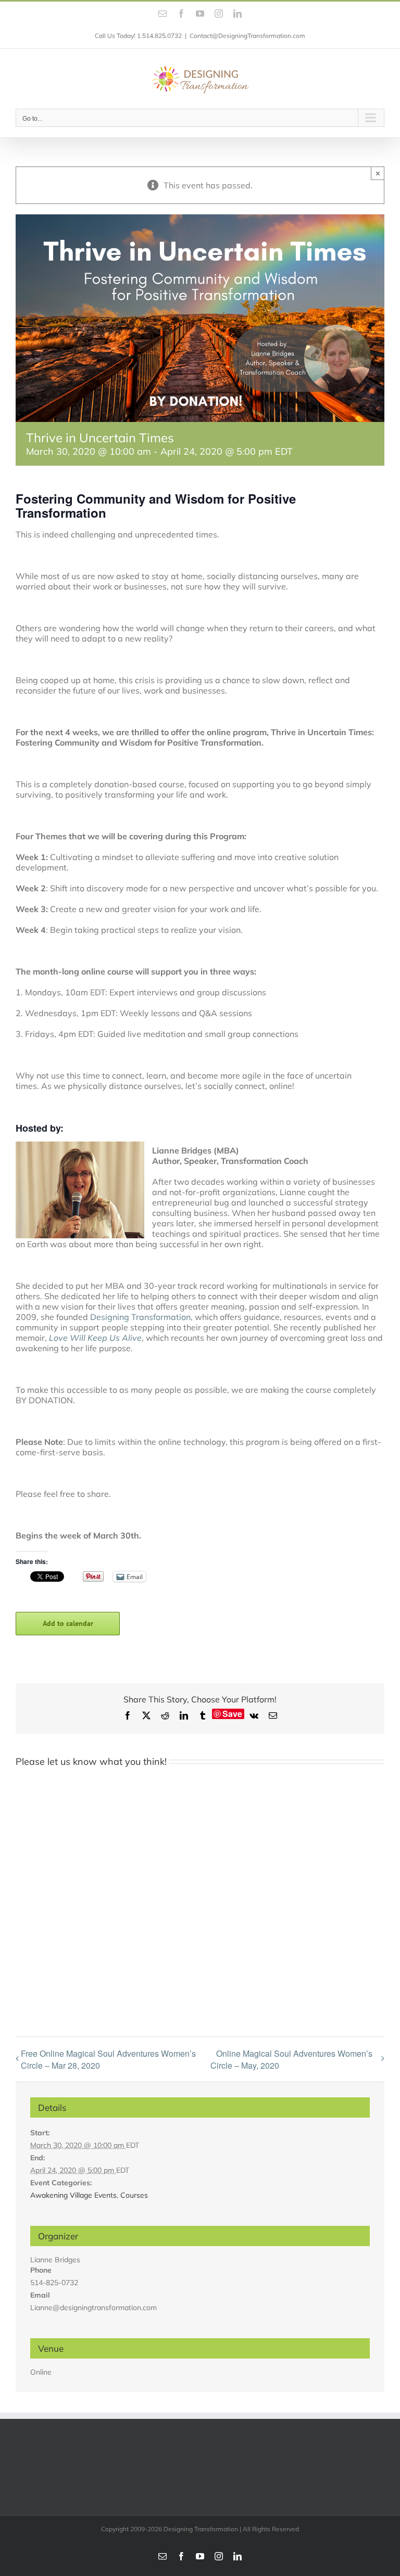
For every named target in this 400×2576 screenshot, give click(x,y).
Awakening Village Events (73, 2195)
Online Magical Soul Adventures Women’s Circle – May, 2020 (291, 2060)
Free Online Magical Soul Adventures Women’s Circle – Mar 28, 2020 (108, 2059)
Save (232, 1714)
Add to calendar (68, 1624)
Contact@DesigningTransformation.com (247, 36)
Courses (134, 2195)
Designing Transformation (140, 1317)
